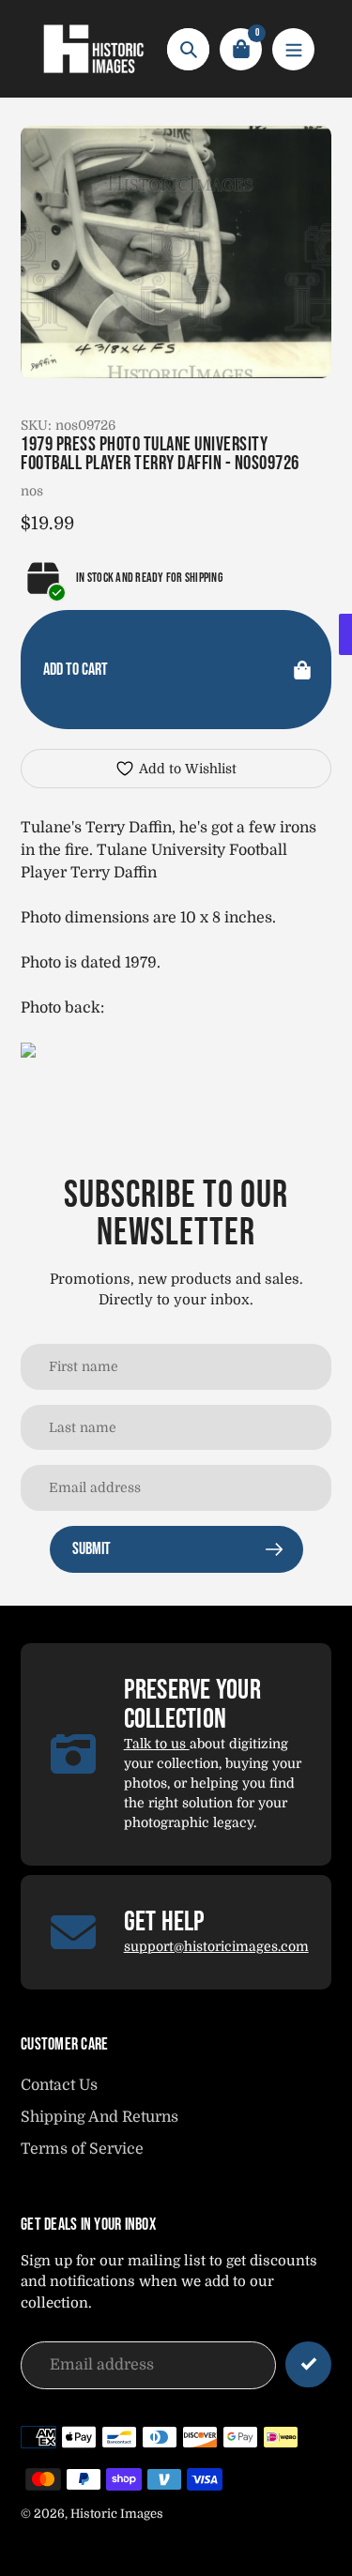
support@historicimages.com (216, 1946)
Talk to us (157, 1744)
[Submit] (308, 2364)
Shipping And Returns (99, 2117)
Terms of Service (82, 2149)
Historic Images (117, 2514)
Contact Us (59, 2085)
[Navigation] (293, 49)
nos (32, 491)
